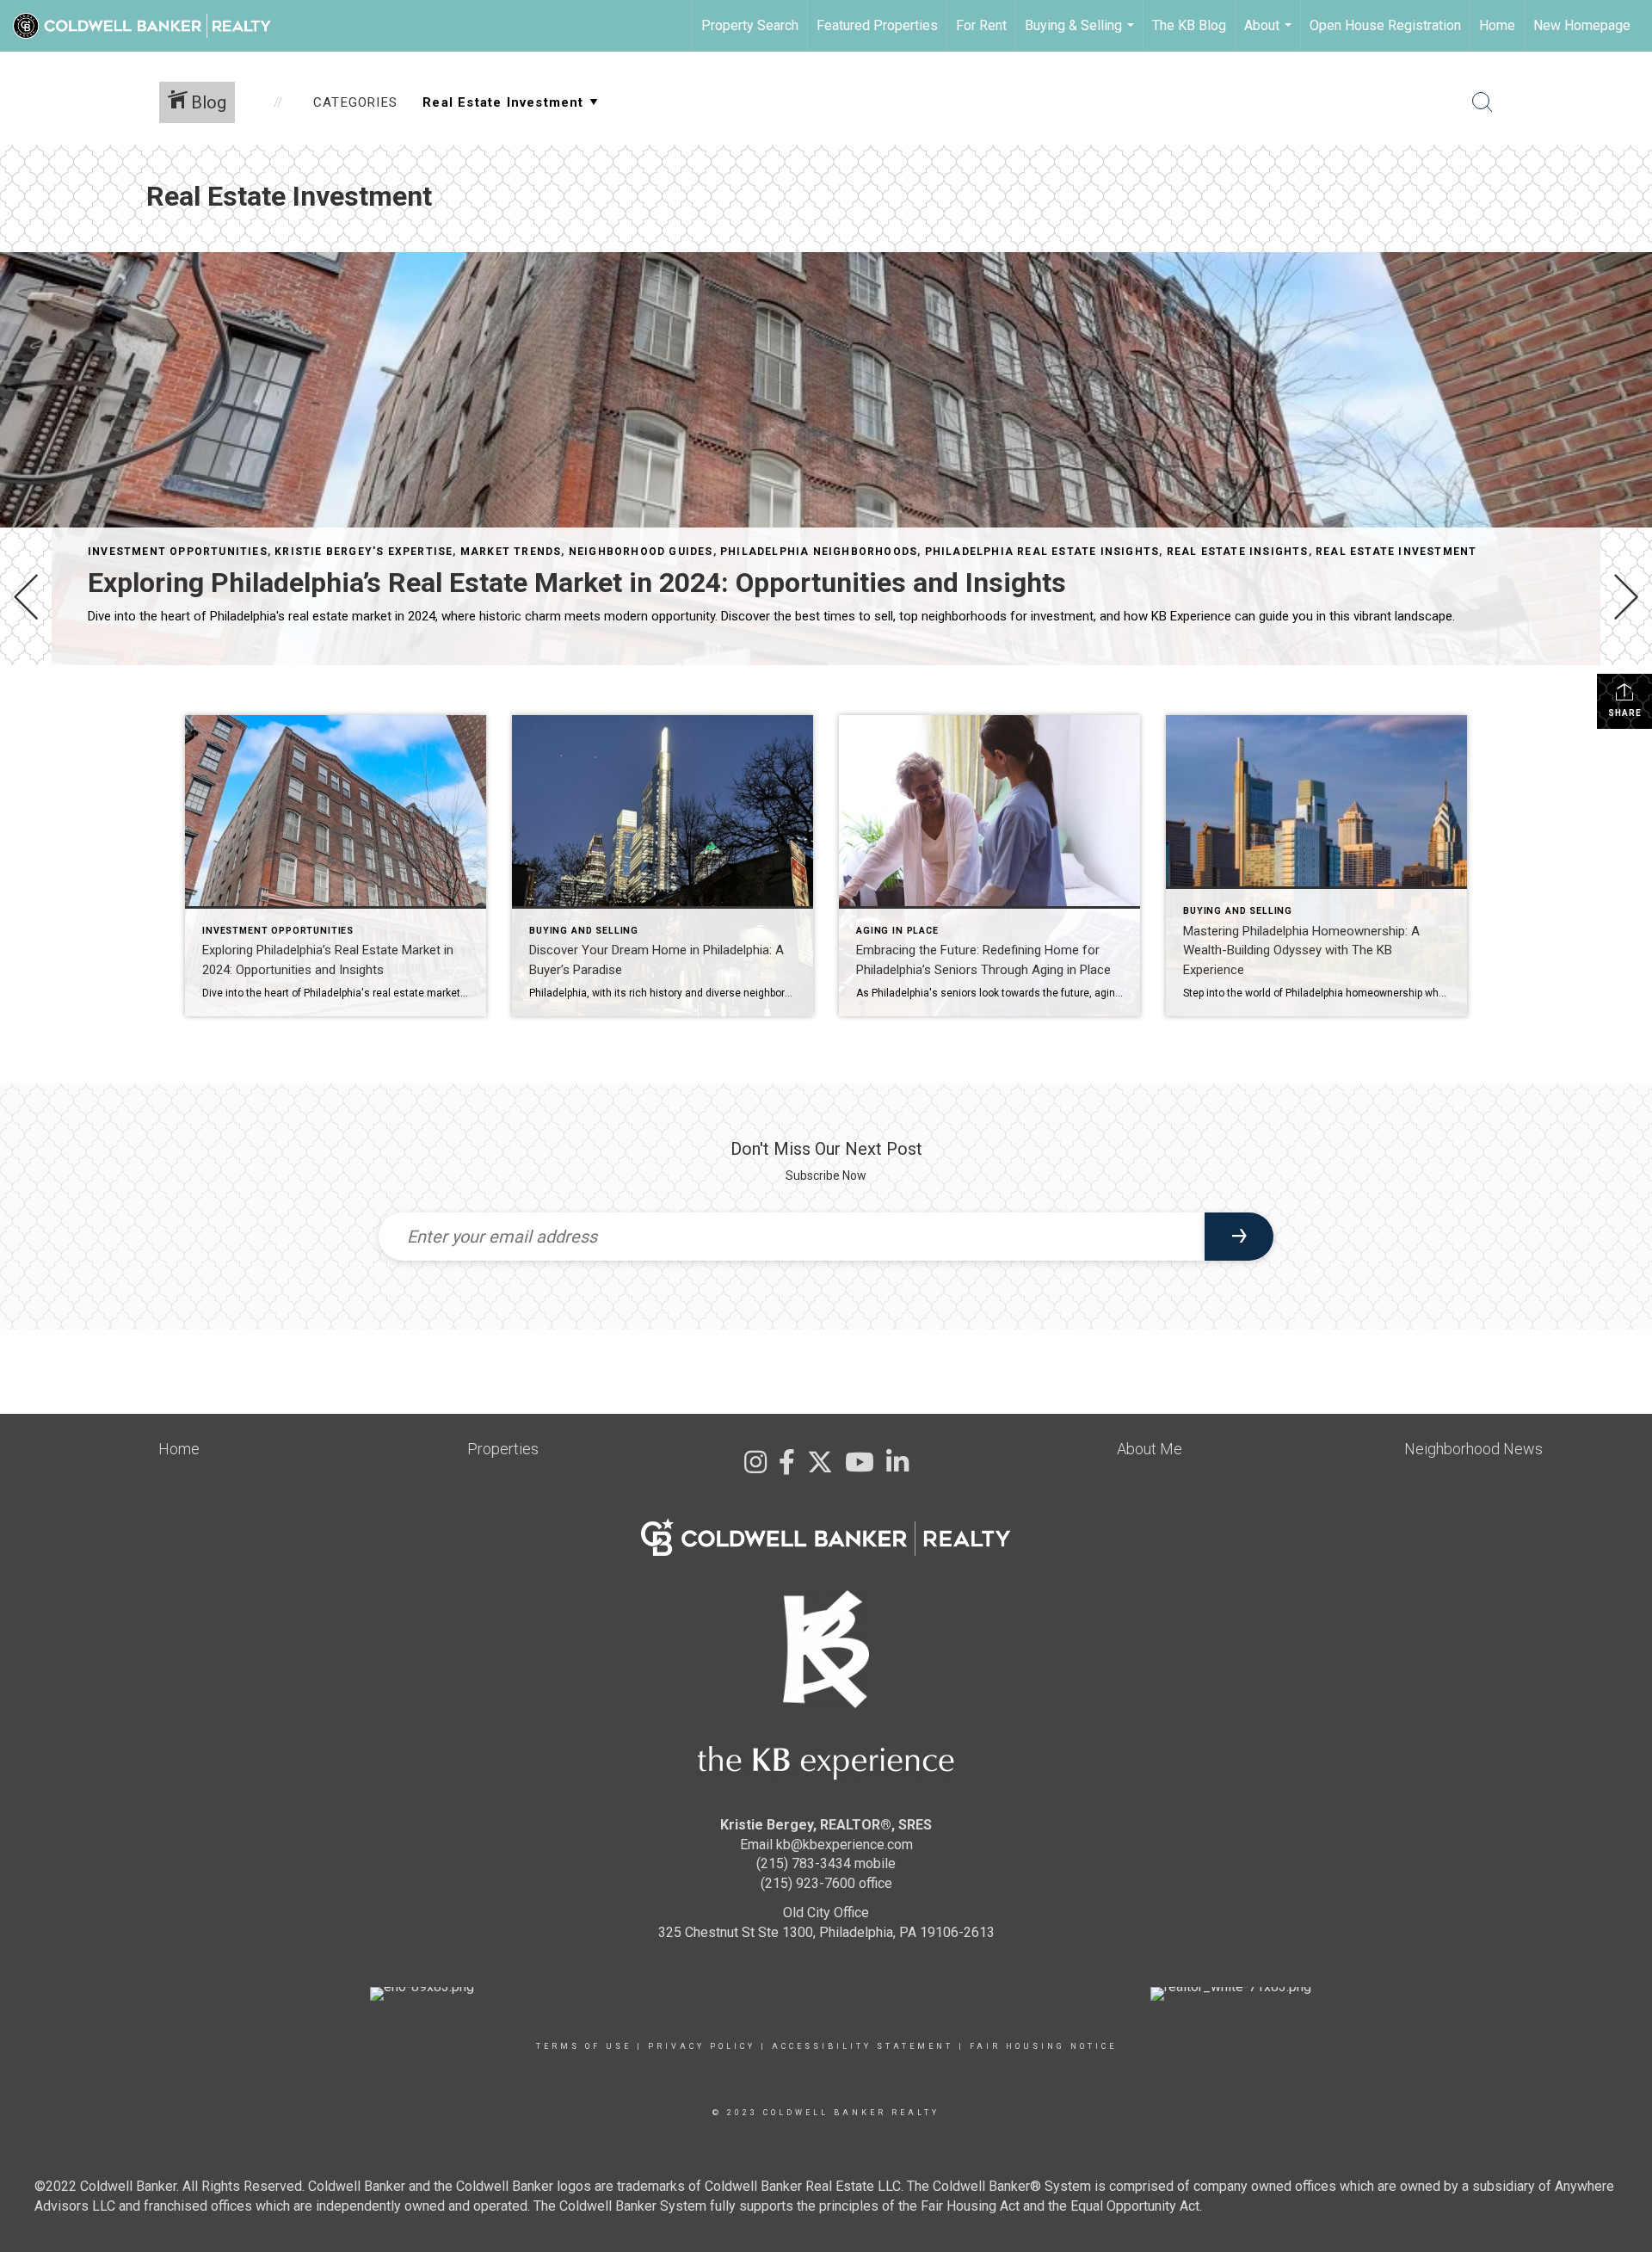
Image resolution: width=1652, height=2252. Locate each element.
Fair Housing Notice (1043, 2046)
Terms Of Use (584, 2046)
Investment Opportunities (178, 552)
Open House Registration (1385, 25)
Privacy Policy (702, 2046)
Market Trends (511, 552)
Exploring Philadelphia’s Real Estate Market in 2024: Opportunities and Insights (577, 583)
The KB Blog (1189, 25)
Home (1497, 25)
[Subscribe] (1239, 1237)
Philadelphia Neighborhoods (819, 552)
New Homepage (1582, 25)
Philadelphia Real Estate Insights (1042, 552)
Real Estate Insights (1238, 552)
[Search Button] (1482, 102)
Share (1625, 713)
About (1270, 34)
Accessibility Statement (863, 2046)
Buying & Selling (1082, 34)
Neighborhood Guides (641, 552)
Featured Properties (877, 25)
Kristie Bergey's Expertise (364, 552)
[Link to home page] (151, 26)
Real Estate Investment (1396, 552)
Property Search (750, 25)
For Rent (981, 25)
